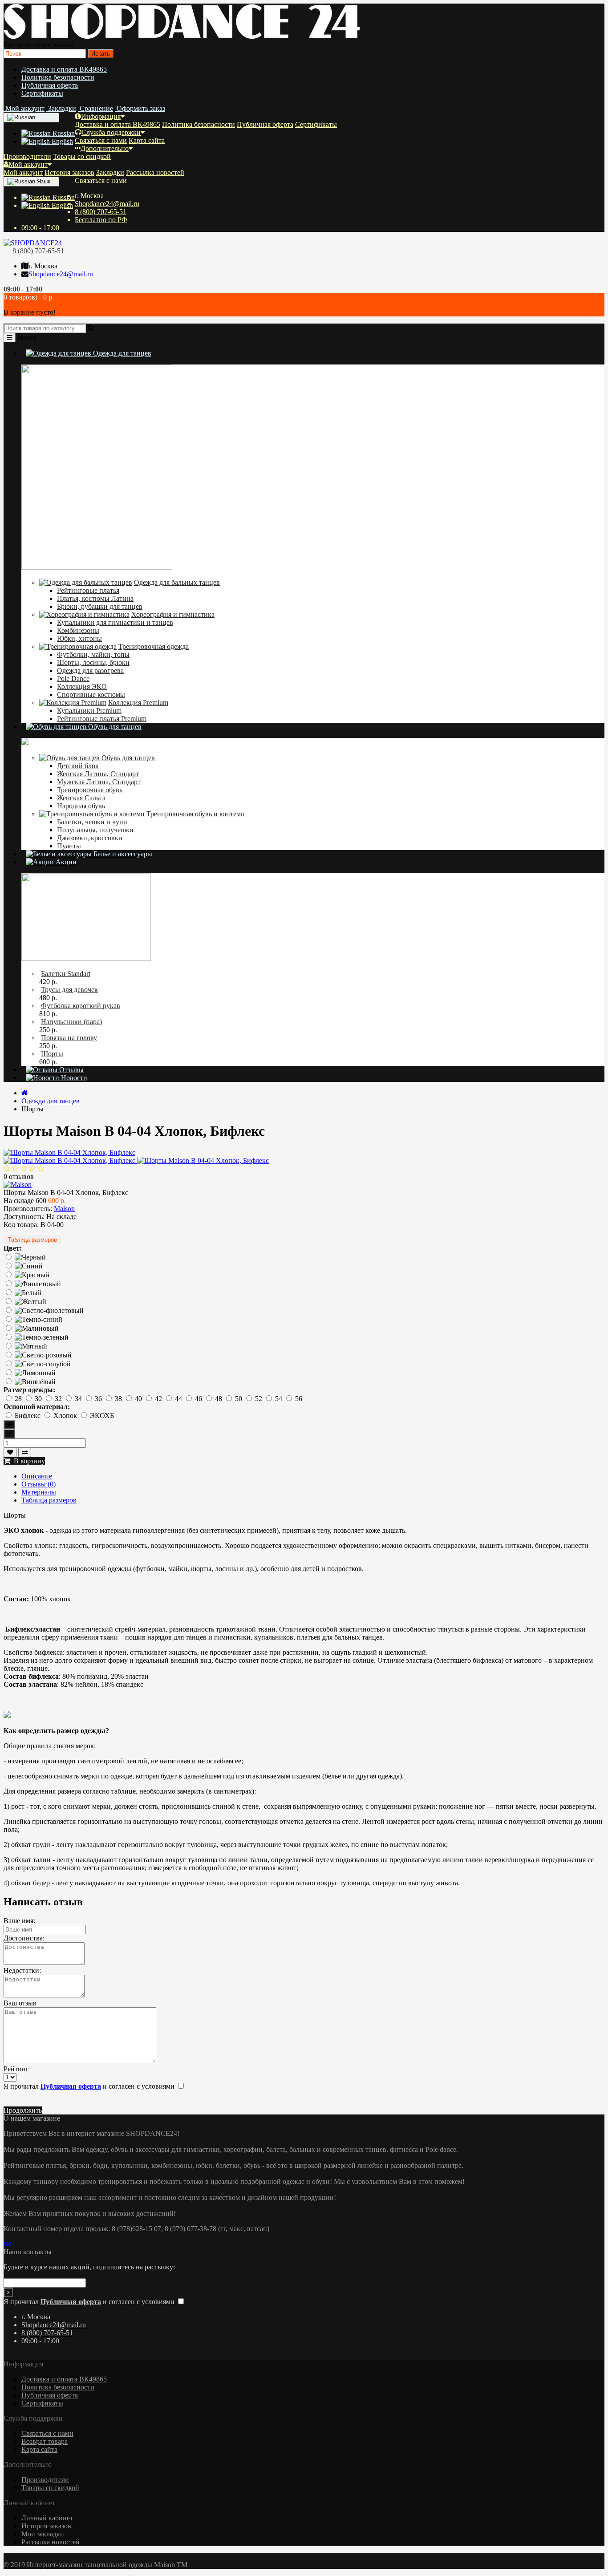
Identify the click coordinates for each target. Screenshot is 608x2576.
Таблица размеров (32, 1240)
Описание (37, 1476)
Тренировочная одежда (154, 646)
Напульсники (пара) (71, 1022)
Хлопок (66, 1416)
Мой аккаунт (28, 164)
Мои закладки (43, 2534)
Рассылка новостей (155, 172)
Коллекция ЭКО (82, 687)
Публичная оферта (50, 85)
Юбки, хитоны (79, 638)
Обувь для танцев (114, 727)
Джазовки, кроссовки (90, 838)
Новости (73, 1078)
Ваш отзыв (20, 2003)
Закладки (110, 172)
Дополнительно (105, 148)
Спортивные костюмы (91, 695)
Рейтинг (16, 2069)
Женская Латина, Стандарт (98, 774)
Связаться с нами (101, 140)
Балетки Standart (66, 974)
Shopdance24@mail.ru (107, 204)
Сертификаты (42, 93)
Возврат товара (45, 2441)
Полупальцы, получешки (95, 830)
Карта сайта (147, 140)
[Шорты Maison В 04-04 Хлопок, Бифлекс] (69, 1152)
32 (59, 1399)
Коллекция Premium (138, 703)
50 (239, 1399)
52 (259, 1399)
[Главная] (25, 1093)
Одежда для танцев (121, 353)
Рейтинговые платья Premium (102, 719)
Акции (65, 862)
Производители (27, 156)
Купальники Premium (89, 711)
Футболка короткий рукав (81, 1006)
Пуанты (69, 846)
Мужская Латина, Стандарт (99, 782)
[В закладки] (10, 1452)
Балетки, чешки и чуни (92, 822)
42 (159, 1399)
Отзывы (71, 1070)
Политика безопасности (58, 77)
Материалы (39, 1492)
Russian (63, 133)
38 (119, 1399)
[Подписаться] (8, 2292)
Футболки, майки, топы (93, 654)
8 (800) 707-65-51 (101, 212)
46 (199, 1399)
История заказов (69, 172)
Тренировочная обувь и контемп (196, 814)
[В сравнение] (25, 1452)
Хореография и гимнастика (173, 614)
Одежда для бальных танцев (177, 582)
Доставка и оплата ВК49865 (64, 69)
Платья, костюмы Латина (95, 598)
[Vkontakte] (9, 2244)
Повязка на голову (69, 1038)
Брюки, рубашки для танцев (100, 606)
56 (299, 1399)
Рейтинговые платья (88, 590)
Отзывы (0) (39, 1484)
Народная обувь (81, 806)
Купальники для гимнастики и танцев (115, 622)
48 (219, 1399)
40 (139, 1399)
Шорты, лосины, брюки (93, 662)
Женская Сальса (81, 798)
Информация (101, 116)
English (61, 141)
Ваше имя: (19, 1921)
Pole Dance (73, 678)
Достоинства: (24, 1938)
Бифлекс (28, 1416)
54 (280, 1399)
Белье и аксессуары (122, 854)
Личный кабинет (47, 2518)
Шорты (52, 1054)
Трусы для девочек (69, 990)
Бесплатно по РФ (101, 220)
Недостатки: (22, 1970)
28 (19, 1399)
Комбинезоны (78, 630)
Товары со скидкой (82, 156)
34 (79, 1399)
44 (179, 1399)
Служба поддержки (111, 132)
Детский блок (78, 766)
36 (99, 1399)
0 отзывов (19, 1177)
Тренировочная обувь (90, 790)
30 (39, 1399)
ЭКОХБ (102, 1416)
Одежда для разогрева (90, 670)
